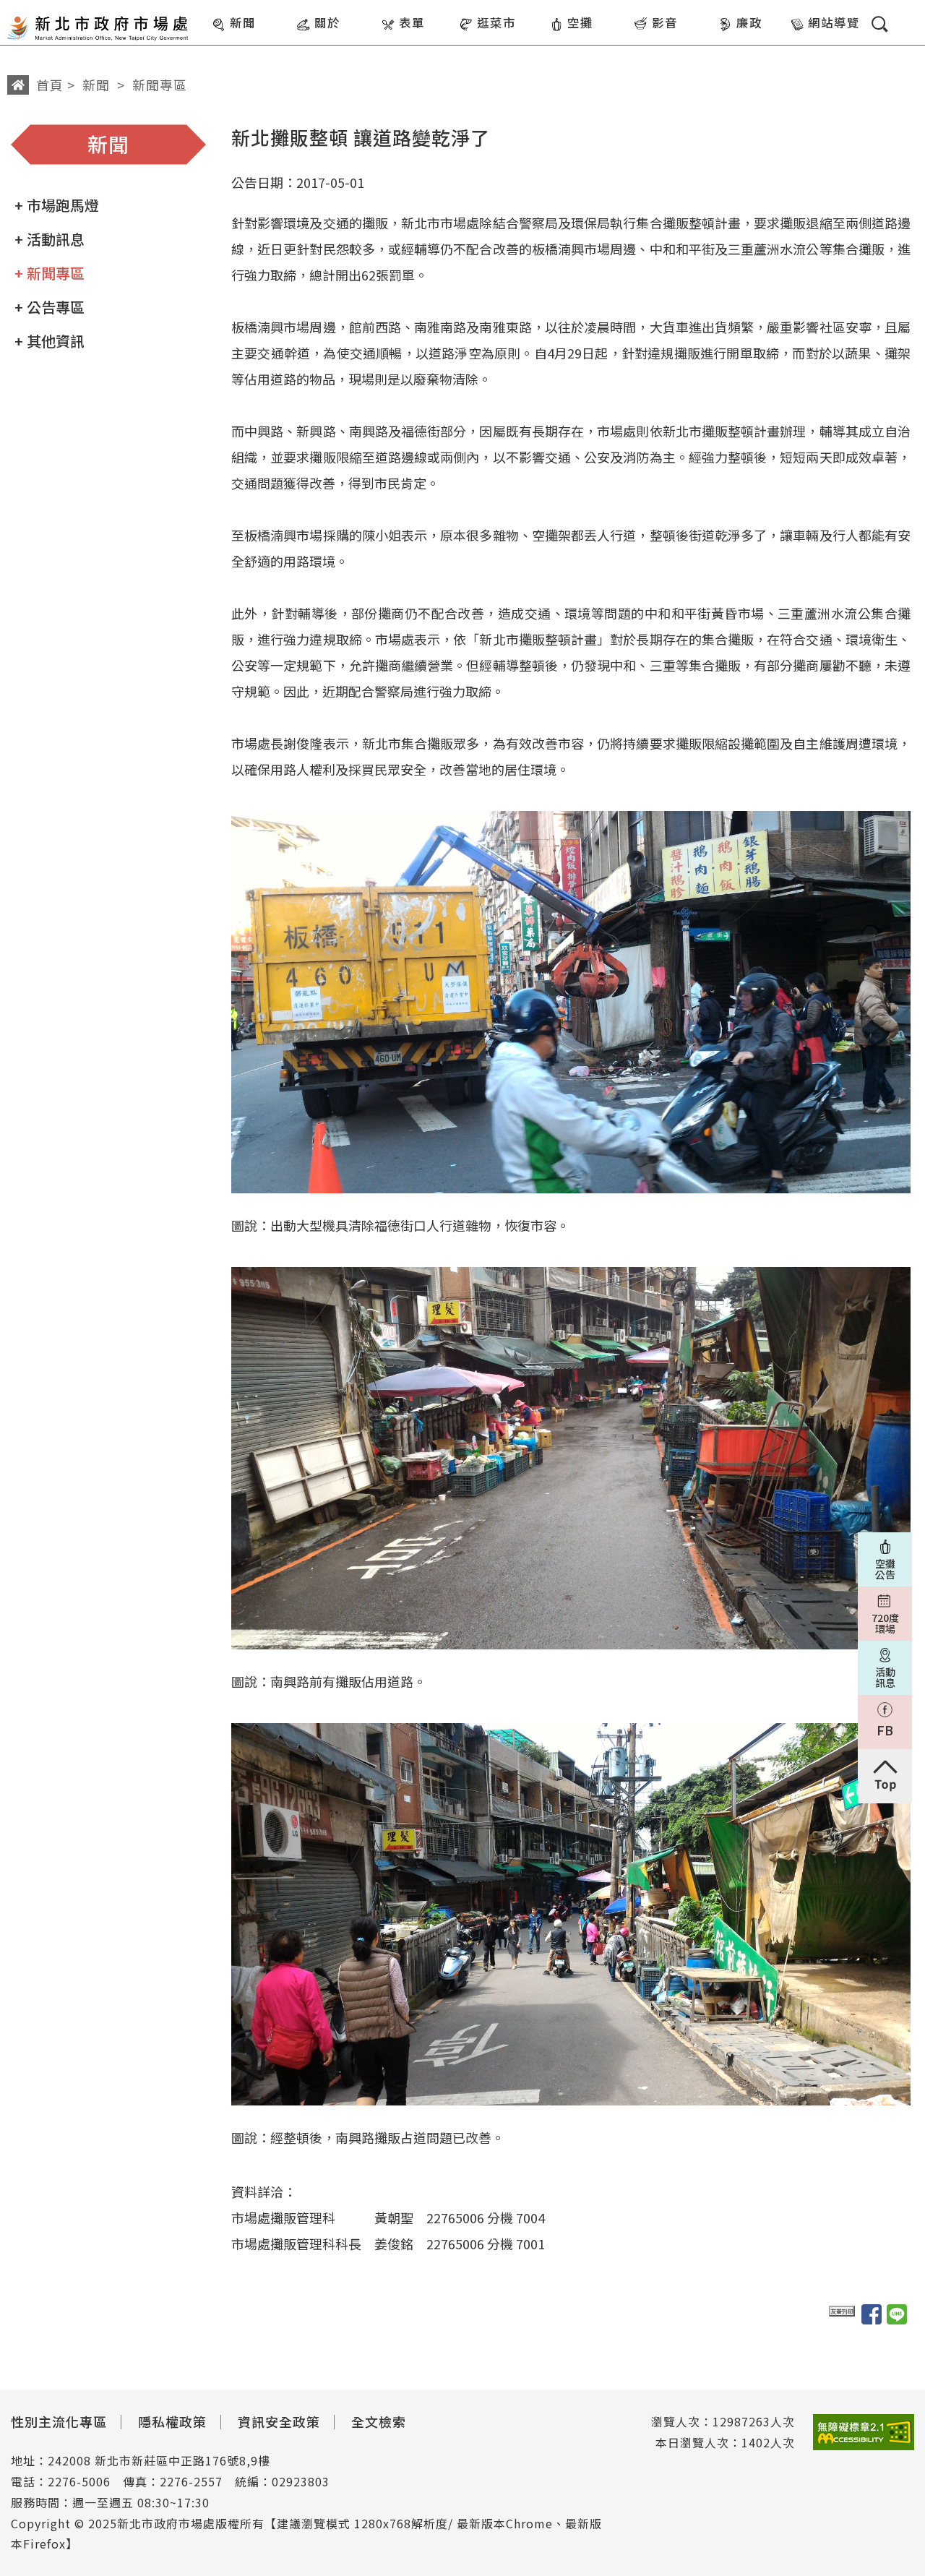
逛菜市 (496, 22)
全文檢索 (379, 2421)
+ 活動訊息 (50, 239)
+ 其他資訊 (50, 341)
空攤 (580, 22)
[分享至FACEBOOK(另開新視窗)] (872, 2314)
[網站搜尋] (880, 24)
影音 (665, 22)
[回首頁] (98, 24)
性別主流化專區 (59, 2421)
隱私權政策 (172, 2421)
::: (201, 10)
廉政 (749, 22)
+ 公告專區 (50, 307)
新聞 (243, 22)
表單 (412, 22)
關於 (327, 22)
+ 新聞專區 (50, 273)
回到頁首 (885, 1776)
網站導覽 (834, 22)
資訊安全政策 (279, 2421)
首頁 (50, 85)
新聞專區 (160, 85)
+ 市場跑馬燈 (57, 205)
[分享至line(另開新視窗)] (897, 2314)
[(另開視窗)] (864, 2433)
